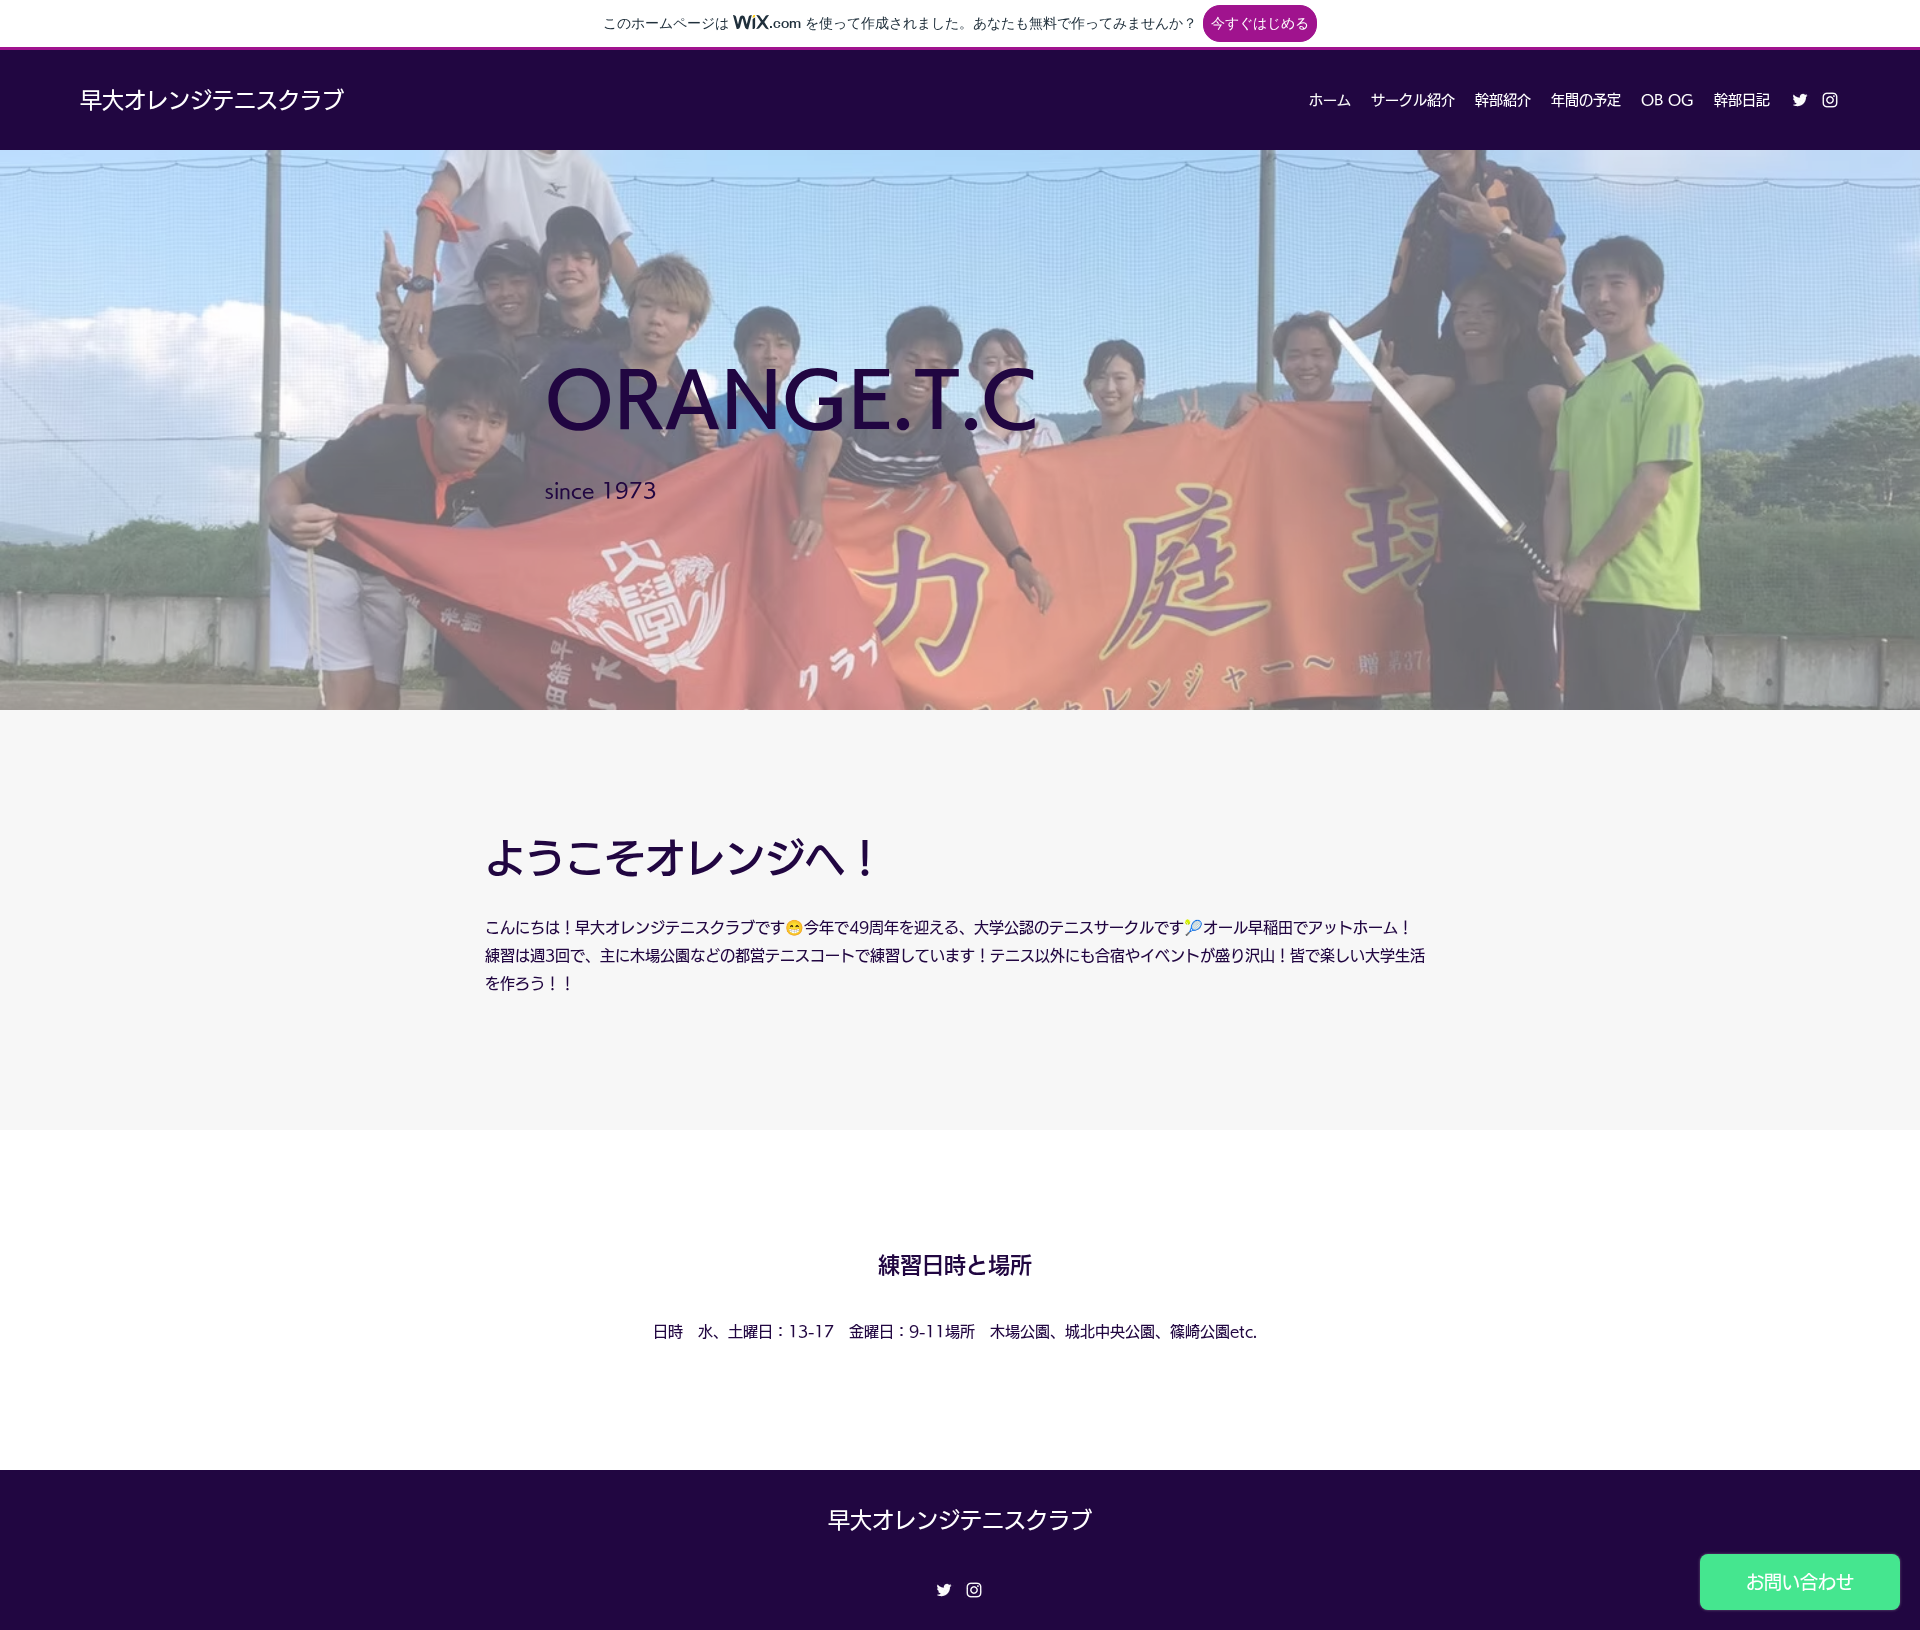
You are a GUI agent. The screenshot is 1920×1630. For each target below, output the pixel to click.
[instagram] (1830, 100)
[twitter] (1800, 100)
